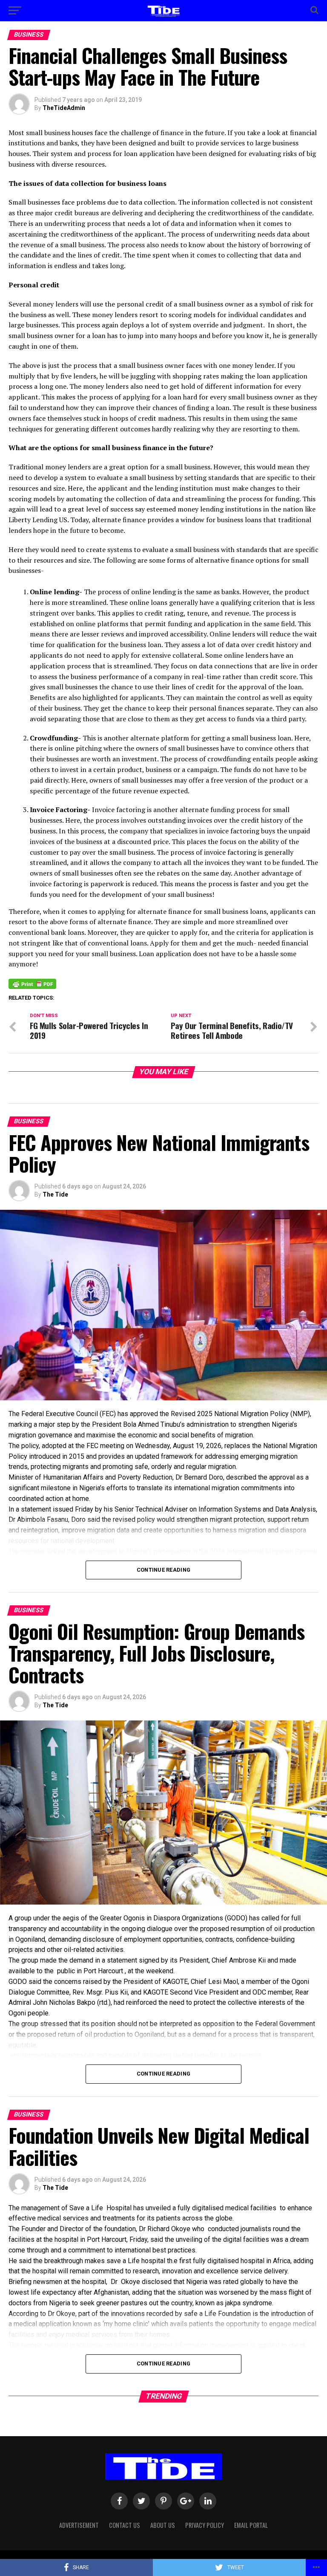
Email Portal (251, 2525)
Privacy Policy (205, 2525)
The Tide (55, 1194)
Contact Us (125, 2525)
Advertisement (79, 2525)
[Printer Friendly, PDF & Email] (32, 983)
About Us (163, 2525)
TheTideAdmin (64, 108)
